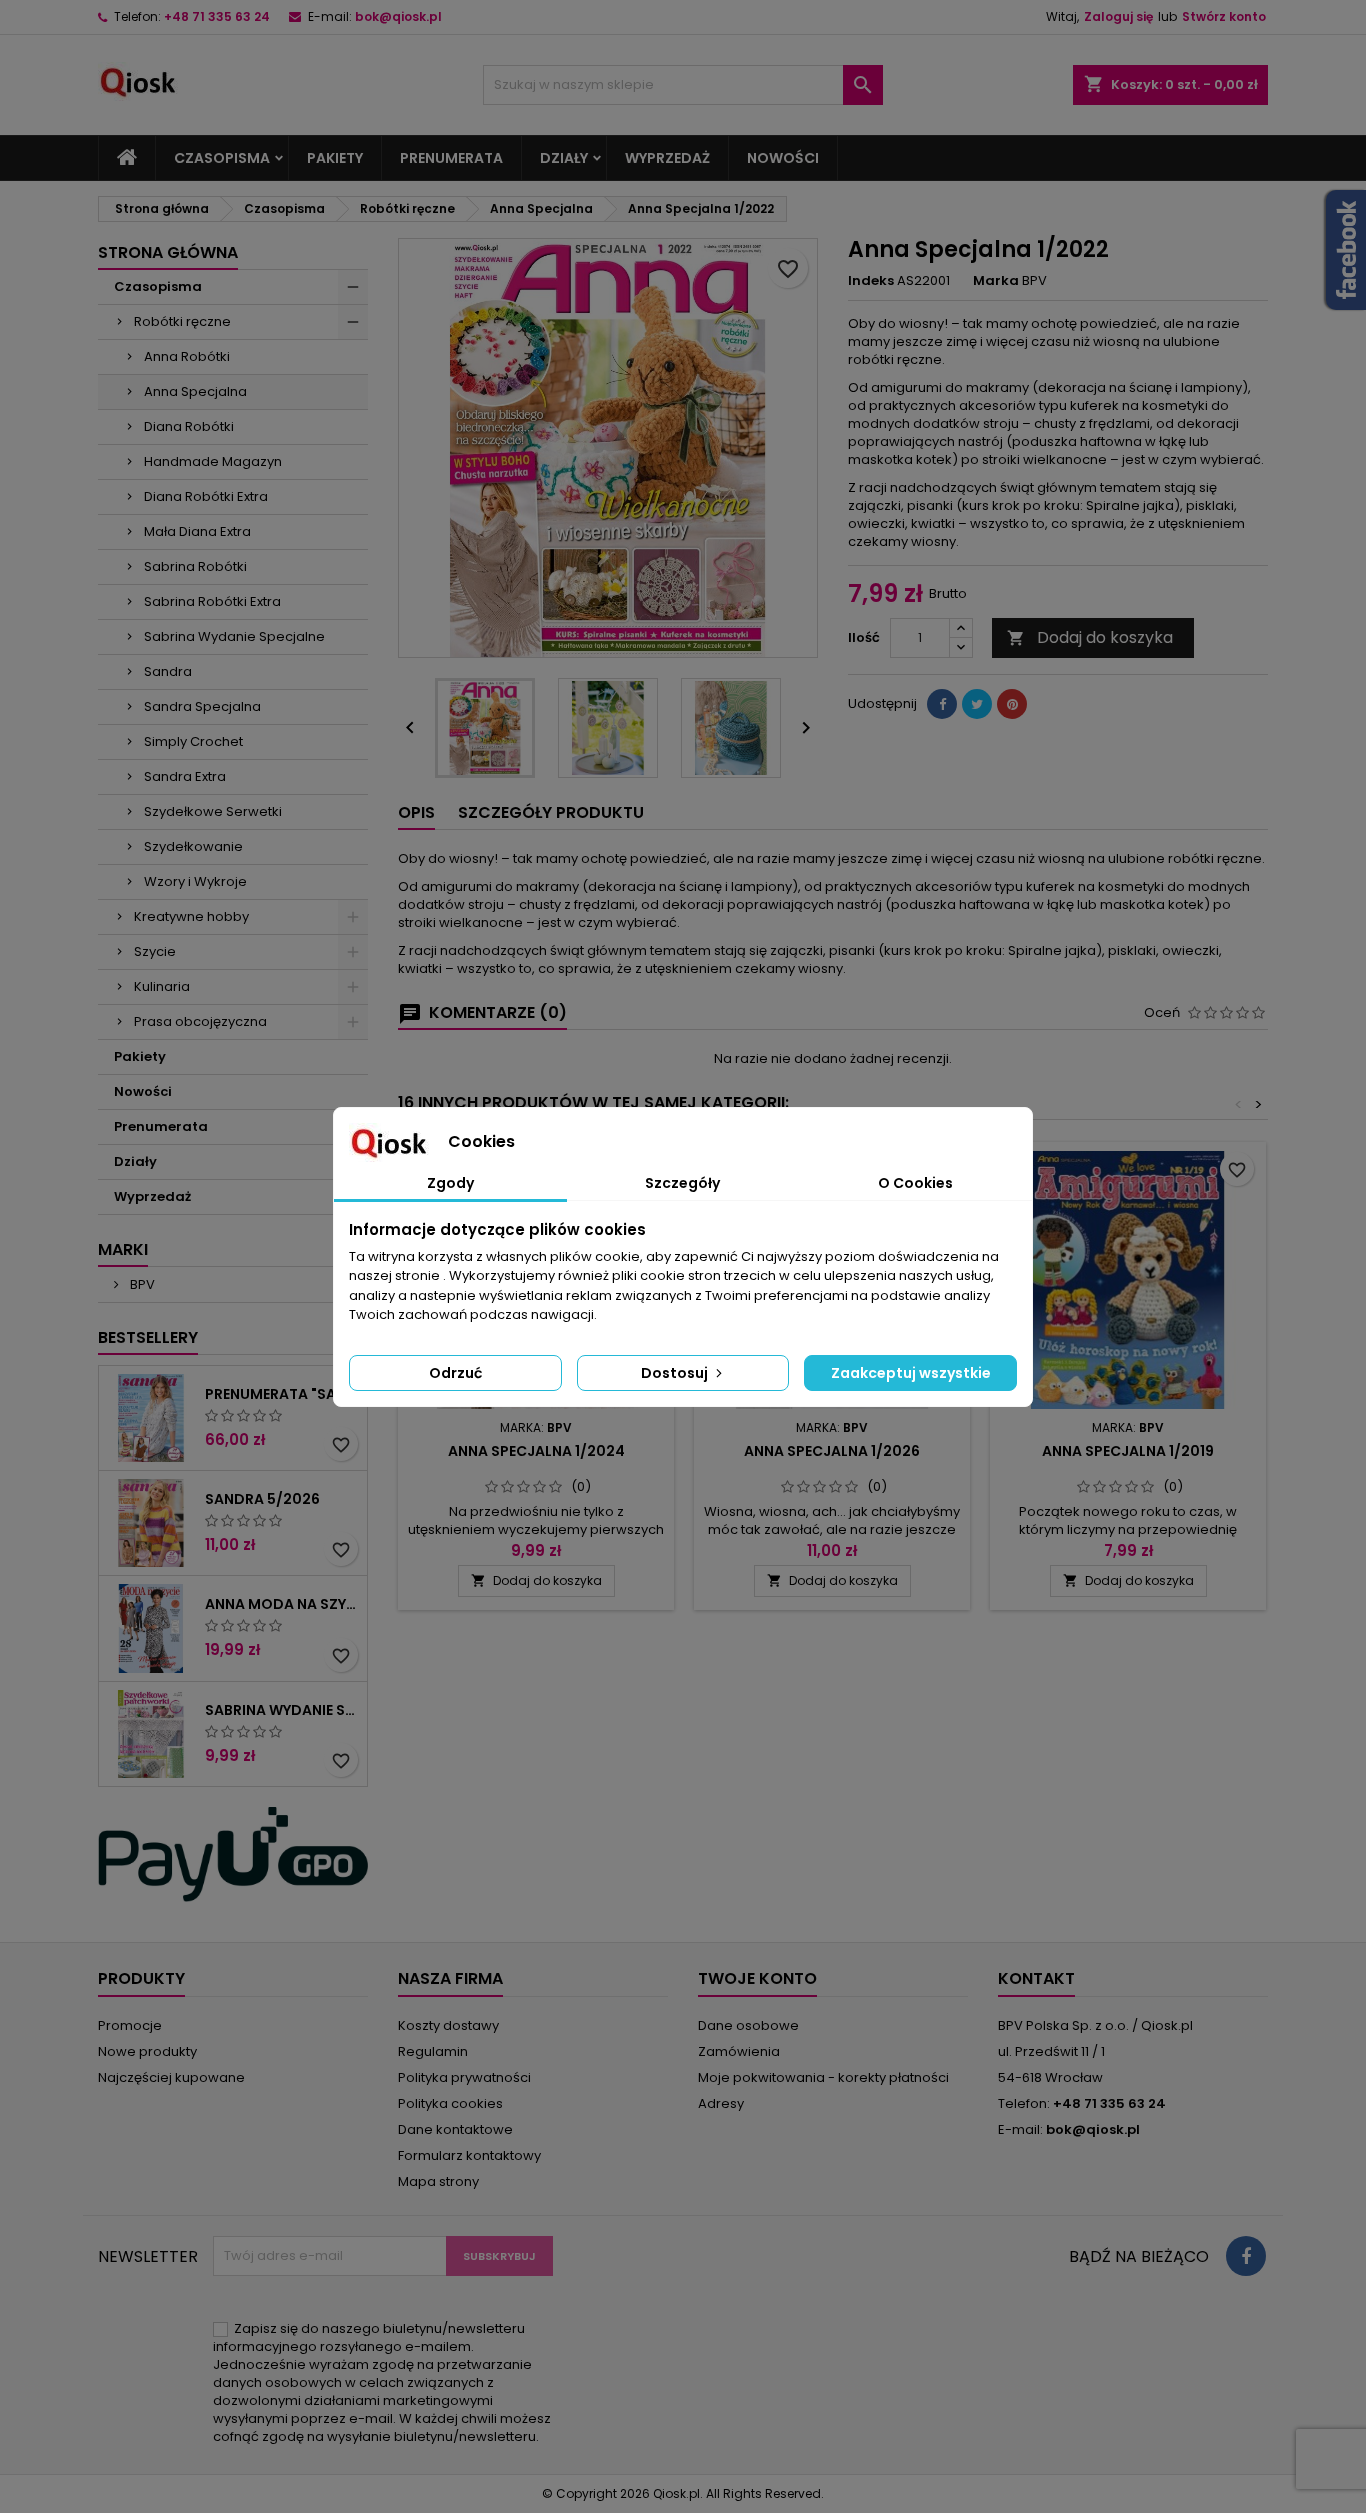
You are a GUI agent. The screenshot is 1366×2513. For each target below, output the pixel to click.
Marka (996, 281)
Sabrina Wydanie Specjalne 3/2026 (282, 1710)
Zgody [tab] (450, 1183)
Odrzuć (455, 1373)
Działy (564, 158)
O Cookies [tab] (915, 1183)
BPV (141, 1284)
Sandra (168, 671)
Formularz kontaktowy (469, 2155)
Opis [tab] (416, 812)
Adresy (721, 2103)
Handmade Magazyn (213, 461)
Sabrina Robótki (195, 566)
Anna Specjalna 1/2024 (536, 1451)
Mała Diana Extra (197, 531)
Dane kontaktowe (455, 2129)
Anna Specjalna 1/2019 (1128, 1451)
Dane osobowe (748, 2025)
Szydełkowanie (193, 846)
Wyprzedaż (667, 158)
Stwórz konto (1224, 16)
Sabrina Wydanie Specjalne (234, 636)
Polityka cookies (450, 2103)
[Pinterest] (1012, 704)
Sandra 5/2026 (262, 1499)
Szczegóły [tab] (682, 1183)
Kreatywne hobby (191, 916)
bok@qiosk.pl (398, 16)
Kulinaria (162, 986)
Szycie (155, 951)
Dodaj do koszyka (1090, 637)
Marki (123, 1249)
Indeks (871, 281)
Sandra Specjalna (202, 706)
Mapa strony (438, 2181)
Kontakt (1036, 1978)
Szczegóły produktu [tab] (551, 812)
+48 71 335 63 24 (217, 16)
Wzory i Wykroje (195, 881)
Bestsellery (148, 1337)
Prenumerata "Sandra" (282, 1394)
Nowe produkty (147, 2051)
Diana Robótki (189, 426)
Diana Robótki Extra (206, 496)
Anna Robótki (187, 356)
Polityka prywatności (464, 2077)
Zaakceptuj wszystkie (911, 1373)
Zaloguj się (1118, 16)
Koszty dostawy (448, 2025)
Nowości (783, 158)
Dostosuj (676, 1373)
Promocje (130, 2025)
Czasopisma (222, 158)
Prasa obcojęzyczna (200, 1021)
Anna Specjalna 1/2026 (832, 1451)
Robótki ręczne (182, 321)
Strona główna (168, 252)
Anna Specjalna (195, 391)
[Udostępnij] (942, 704)
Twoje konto (757, 1978)
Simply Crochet (193, 741)
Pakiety (335, 158)
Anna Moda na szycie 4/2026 (282, 1604)
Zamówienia (739, 2051)
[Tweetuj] (977, 704)
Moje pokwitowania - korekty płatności (823, 2077)
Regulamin (433, 2051)
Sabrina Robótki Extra (212, 601)
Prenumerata (451, 158)
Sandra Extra (185, 776)
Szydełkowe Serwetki (213, 811)
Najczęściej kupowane (171, 2077)
